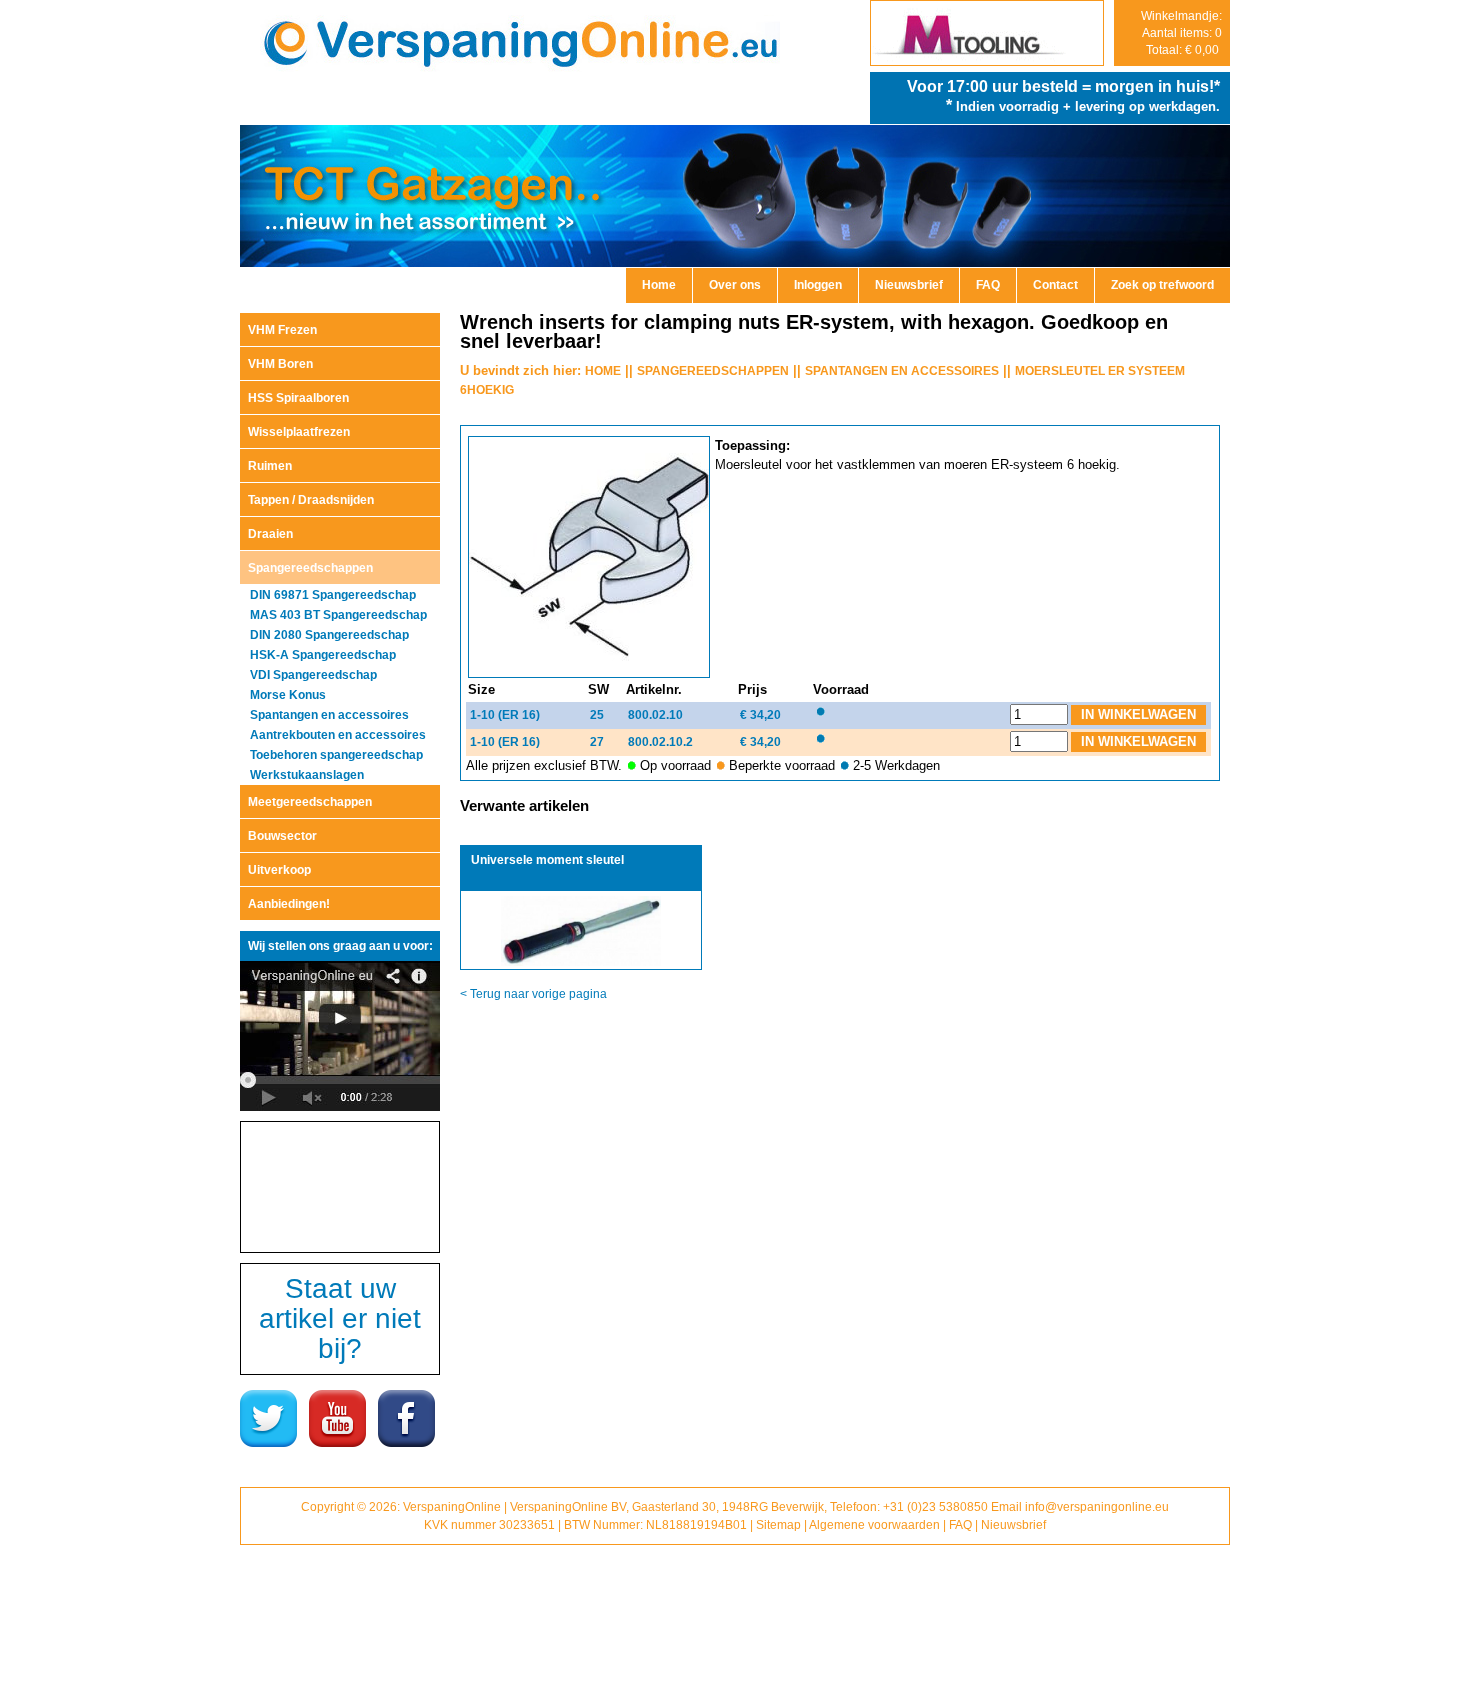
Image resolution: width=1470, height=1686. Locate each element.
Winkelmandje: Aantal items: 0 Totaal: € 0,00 (1181, 33)
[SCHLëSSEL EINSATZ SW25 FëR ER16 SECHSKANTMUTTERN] (591, 674)
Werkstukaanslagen (307, 775)
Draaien (270, 534)
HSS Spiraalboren (298, 398)
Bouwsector (282, 836)
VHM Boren (280, 364)
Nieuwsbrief (909, 285)
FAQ (988, 285)
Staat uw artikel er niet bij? (340, 1318)
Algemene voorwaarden (874, 1525)
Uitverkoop (279, 870)
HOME (603, 371)
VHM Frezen (282, 330)
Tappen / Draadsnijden (311, 500)
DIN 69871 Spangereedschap (333, 595)
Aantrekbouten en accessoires (338, 735)
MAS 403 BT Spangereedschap (338, 615)
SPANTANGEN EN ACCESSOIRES (902, 371)
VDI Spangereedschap (313, 675)
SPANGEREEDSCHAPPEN (713, 371)
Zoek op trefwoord (1162, 285)
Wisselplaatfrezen (299, 432)
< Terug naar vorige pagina (533, 994)
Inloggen (818, 285)
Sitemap (778, 1525)
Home (659, 285)
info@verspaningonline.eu (1097, 1507)
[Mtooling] (987, 61)
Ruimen (270, 466)
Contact (1055, 285)
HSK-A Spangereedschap (323, 655)
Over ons (735, 285)
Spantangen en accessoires (329, 715)
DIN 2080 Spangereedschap (329, 635)
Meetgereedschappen (310, 802)
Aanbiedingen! (289, 904)
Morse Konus (288, 695)
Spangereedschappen (310, 568)
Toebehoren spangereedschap (336, 755)
